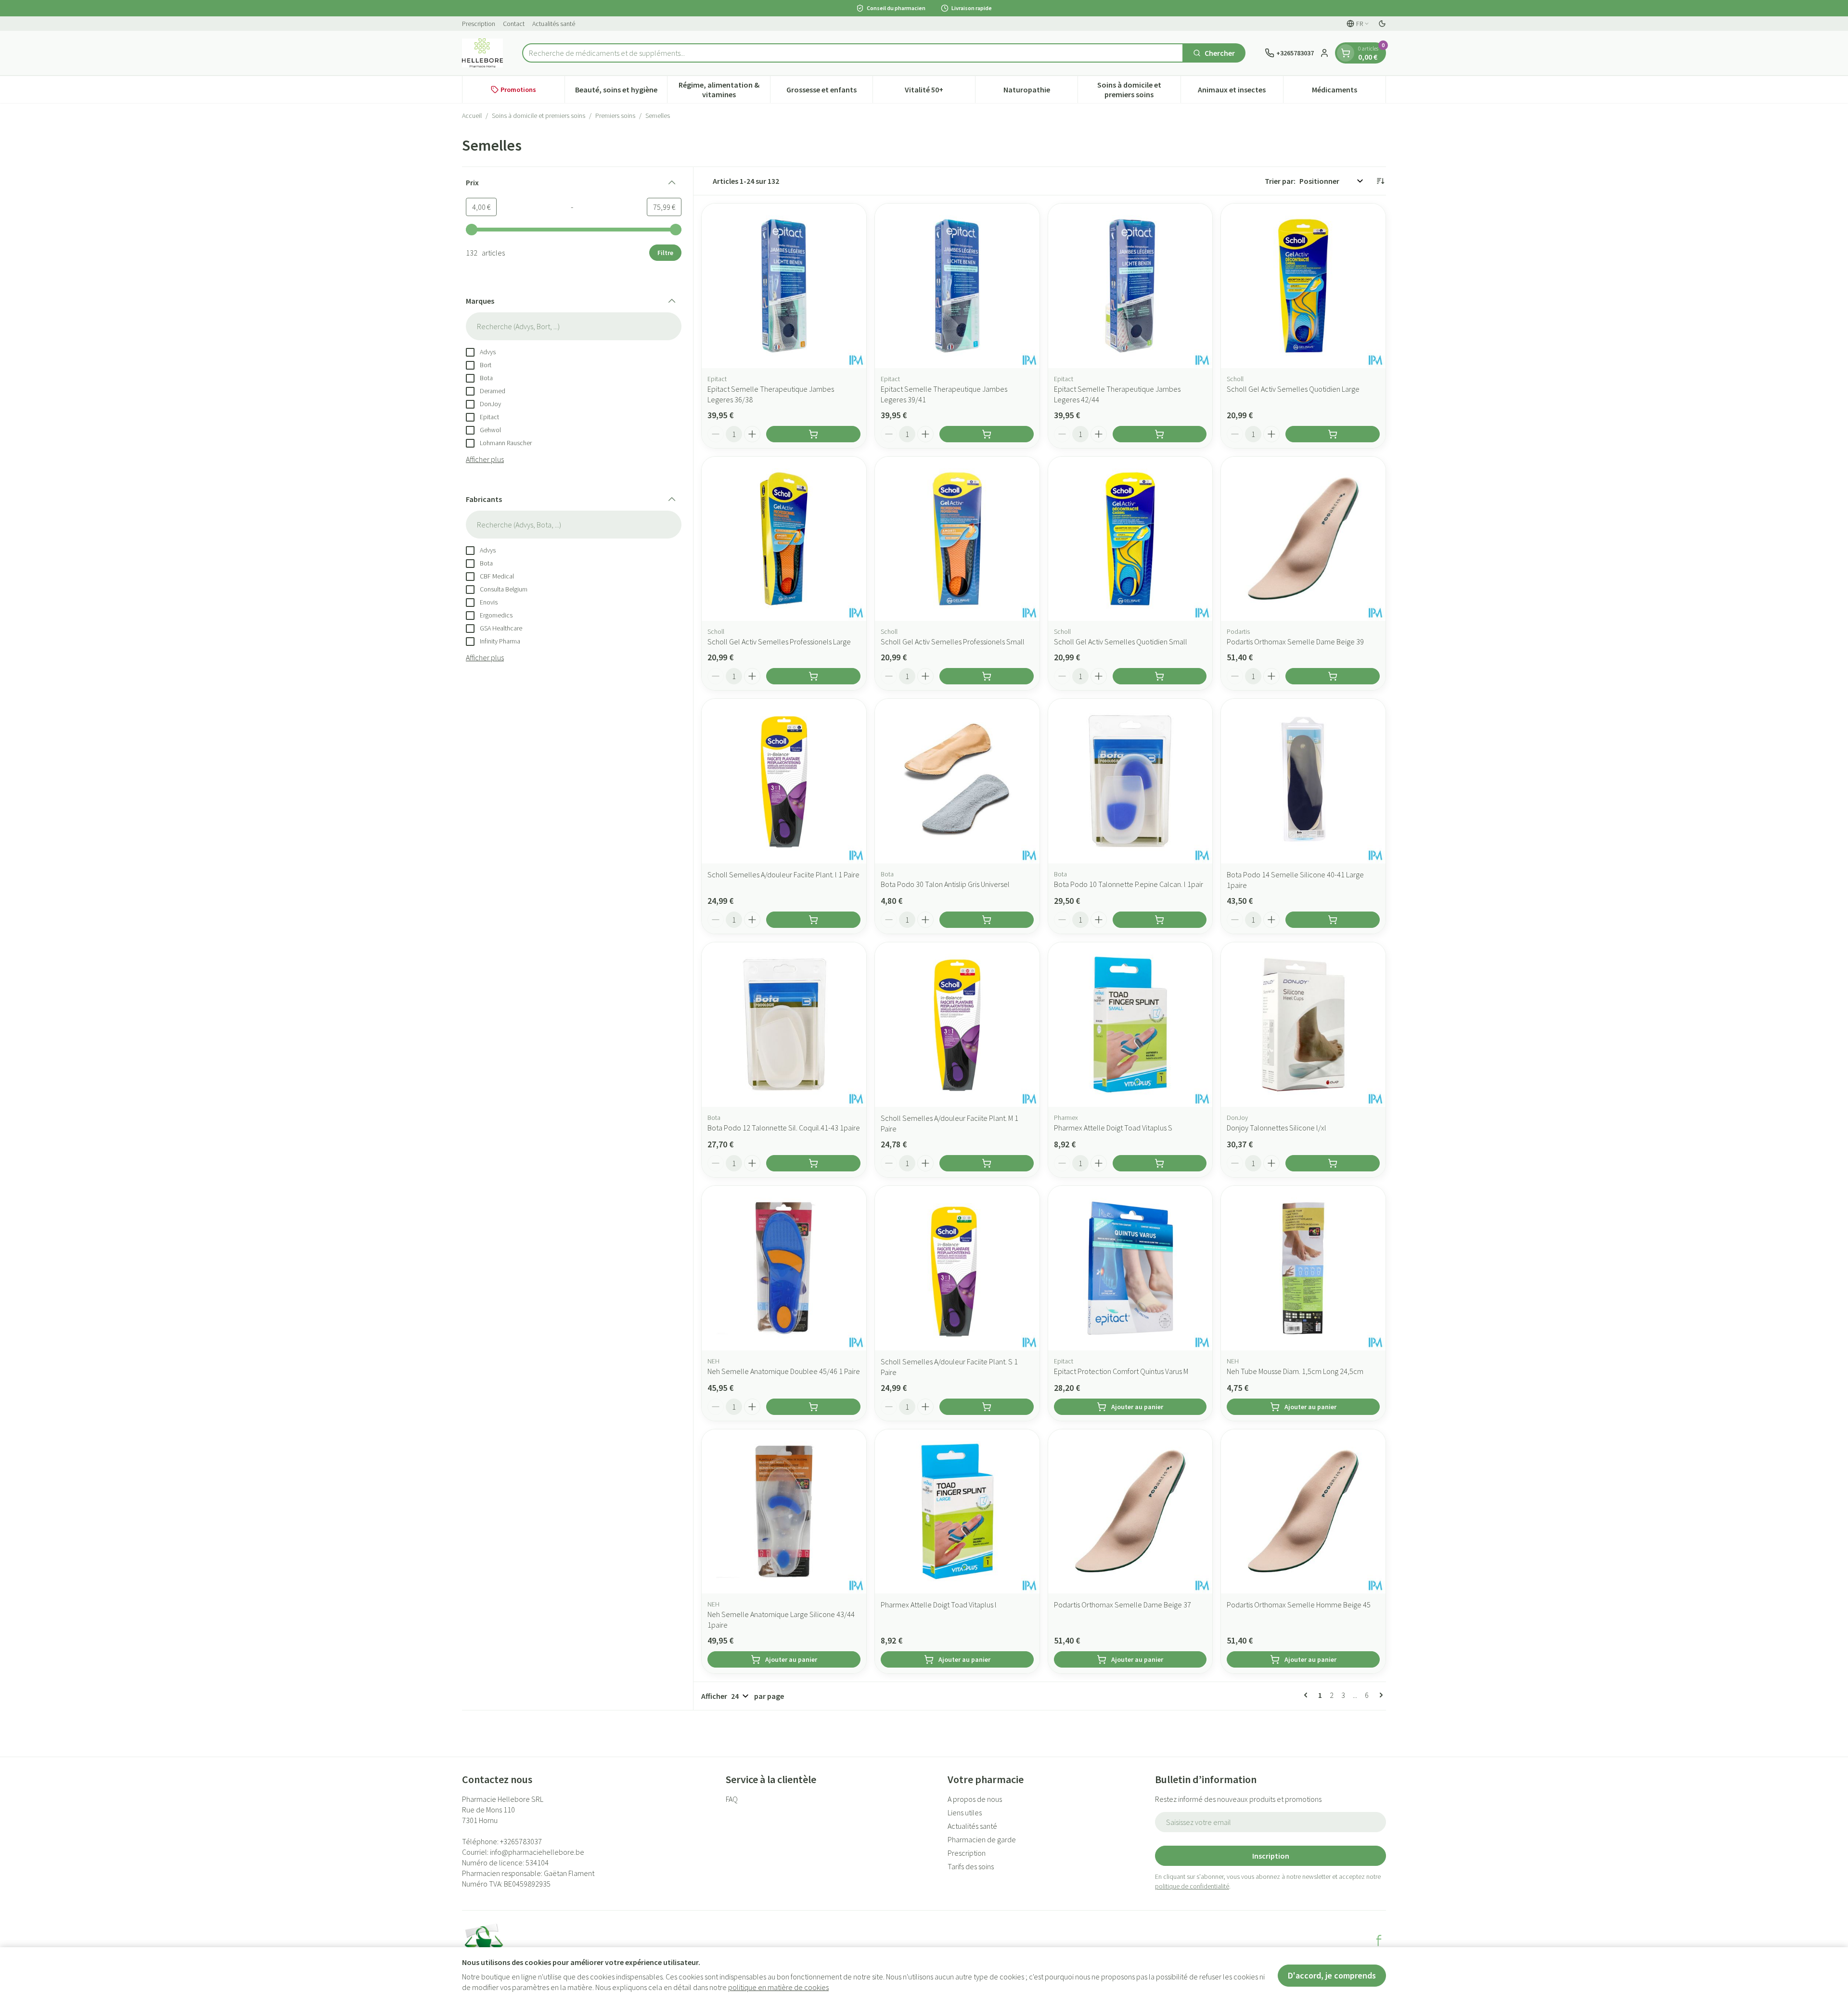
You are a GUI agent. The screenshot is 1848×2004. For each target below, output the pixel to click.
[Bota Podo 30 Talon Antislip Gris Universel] (957, 781)
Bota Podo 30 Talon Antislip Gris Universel (945, 884)
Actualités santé (554, 24)
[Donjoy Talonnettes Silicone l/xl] (1303, 1025)
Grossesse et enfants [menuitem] (829, 92)
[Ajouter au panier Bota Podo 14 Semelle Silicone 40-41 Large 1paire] (1333, 920)
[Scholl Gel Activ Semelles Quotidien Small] (1130, 539)
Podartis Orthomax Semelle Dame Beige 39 (1295, 642)
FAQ (732, 1799)
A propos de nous (975, 1799)
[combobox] (853, 53)
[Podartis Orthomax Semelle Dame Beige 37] (1130, 1512)
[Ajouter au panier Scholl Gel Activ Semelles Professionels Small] (987, 676)
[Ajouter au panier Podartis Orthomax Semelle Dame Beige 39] (1333, 676)
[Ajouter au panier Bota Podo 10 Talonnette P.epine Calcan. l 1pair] (1160, 920)
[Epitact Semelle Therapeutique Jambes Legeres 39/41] (957, 286)
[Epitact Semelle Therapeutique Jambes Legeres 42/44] (1130, 286)
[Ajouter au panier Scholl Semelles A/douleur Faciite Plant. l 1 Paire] (813, 920)
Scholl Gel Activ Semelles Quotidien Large (1293, 389)
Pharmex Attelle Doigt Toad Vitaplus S (1113, 1128)
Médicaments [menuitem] (1349, 92)
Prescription (479, 24)
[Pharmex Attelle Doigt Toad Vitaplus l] (957, 1512)
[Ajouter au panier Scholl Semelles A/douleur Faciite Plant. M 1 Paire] (987, 1163)
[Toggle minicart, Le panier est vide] (1346, 53)
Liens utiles (965, 1812)
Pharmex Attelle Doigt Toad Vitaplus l (939, 1605)
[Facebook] (1379, 1940)
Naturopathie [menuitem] (1040, 92)
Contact (514, 24)
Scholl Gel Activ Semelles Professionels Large (779, 642)
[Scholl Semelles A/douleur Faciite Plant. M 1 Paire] (957, 1025)
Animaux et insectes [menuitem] (1240, 92)
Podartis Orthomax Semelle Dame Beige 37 (1123, 1605)
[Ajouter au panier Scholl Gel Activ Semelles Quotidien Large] (1333, 434)
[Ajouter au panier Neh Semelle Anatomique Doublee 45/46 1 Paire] (813, 1407)
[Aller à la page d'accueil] (482, 53)
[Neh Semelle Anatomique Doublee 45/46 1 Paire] (784, 1268)
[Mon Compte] (1324, 53)
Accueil (472, 116)
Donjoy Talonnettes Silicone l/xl (1277, 1128)
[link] (1308, 1695)
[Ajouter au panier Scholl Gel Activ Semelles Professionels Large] (813, 676)
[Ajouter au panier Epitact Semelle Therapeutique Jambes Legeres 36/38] (813, 434)
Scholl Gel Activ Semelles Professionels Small (953, 642)
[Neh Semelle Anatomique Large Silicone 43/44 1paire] (784, 1512)
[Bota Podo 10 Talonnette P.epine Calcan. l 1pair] (1130, 781)
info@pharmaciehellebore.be (537, 1852)
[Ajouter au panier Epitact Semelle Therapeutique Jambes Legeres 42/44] (1160, 434)
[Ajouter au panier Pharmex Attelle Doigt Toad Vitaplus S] (1160, 1163)
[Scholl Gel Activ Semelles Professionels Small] (957, 539)
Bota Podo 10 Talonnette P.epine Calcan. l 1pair (1129, 884)
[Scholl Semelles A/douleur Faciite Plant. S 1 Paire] (957, 1268)
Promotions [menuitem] (518, 90)
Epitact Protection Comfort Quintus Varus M (1121, 1371)
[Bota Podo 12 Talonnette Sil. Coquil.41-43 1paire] (784, 1025)
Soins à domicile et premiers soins (539, 116)
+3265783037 (521, 1841)
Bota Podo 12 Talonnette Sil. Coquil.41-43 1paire (784, 1128)
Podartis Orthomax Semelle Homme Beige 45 (1299, 1605)
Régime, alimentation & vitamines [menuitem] (724, 90)
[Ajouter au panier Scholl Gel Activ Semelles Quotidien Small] (1160, 676)
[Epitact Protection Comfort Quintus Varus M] (1130, 1268)
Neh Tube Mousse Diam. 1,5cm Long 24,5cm (1295, 1371)
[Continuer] (1379, 1695)
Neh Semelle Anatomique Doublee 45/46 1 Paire (784, 1371)
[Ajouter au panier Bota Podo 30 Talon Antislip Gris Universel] (987, 920)
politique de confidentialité (1192, 1886)
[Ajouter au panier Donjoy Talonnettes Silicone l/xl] (1333, 1163)
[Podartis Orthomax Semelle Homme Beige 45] (1303, 1512)
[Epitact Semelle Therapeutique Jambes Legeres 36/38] (784, 286)
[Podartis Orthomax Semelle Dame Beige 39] (1303, 539)
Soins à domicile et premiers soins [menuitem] (1139, 90)
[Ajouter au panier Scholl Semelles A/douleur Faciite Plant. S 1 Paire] (987, 1407)
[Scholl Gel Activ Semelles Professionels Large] (784, 539)
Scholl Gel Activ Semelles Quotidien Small (1121, 642)
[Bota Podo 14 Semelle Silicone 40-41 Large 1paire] (1303, 781)
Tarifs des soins (971, 1866)
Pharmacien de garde (982, 1839)
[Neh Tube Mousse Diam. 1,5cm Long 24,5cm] (1303, 1268)
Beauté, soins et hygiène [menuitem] (621, 92)
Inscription (1271, 1856)
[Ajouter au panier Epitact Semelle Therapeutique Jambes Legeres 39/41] (987, 434)
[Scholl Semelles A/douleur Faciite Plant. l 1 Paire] (784, 781)
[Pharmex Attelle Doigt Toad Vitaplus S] (1130, 1025)
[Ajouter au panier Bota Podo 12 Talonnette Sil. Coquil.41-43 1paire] (813, 1163)
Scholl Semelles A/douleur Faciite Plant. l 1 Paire (783, 874)
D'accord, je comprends (1332, 1975)
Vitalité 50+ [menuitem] (940, 92)
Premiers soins (615, 116)
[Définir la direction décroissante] (1380, 181)
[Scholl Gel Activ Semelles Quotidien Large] (1303, 286)
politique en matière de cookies (778, 1987)
